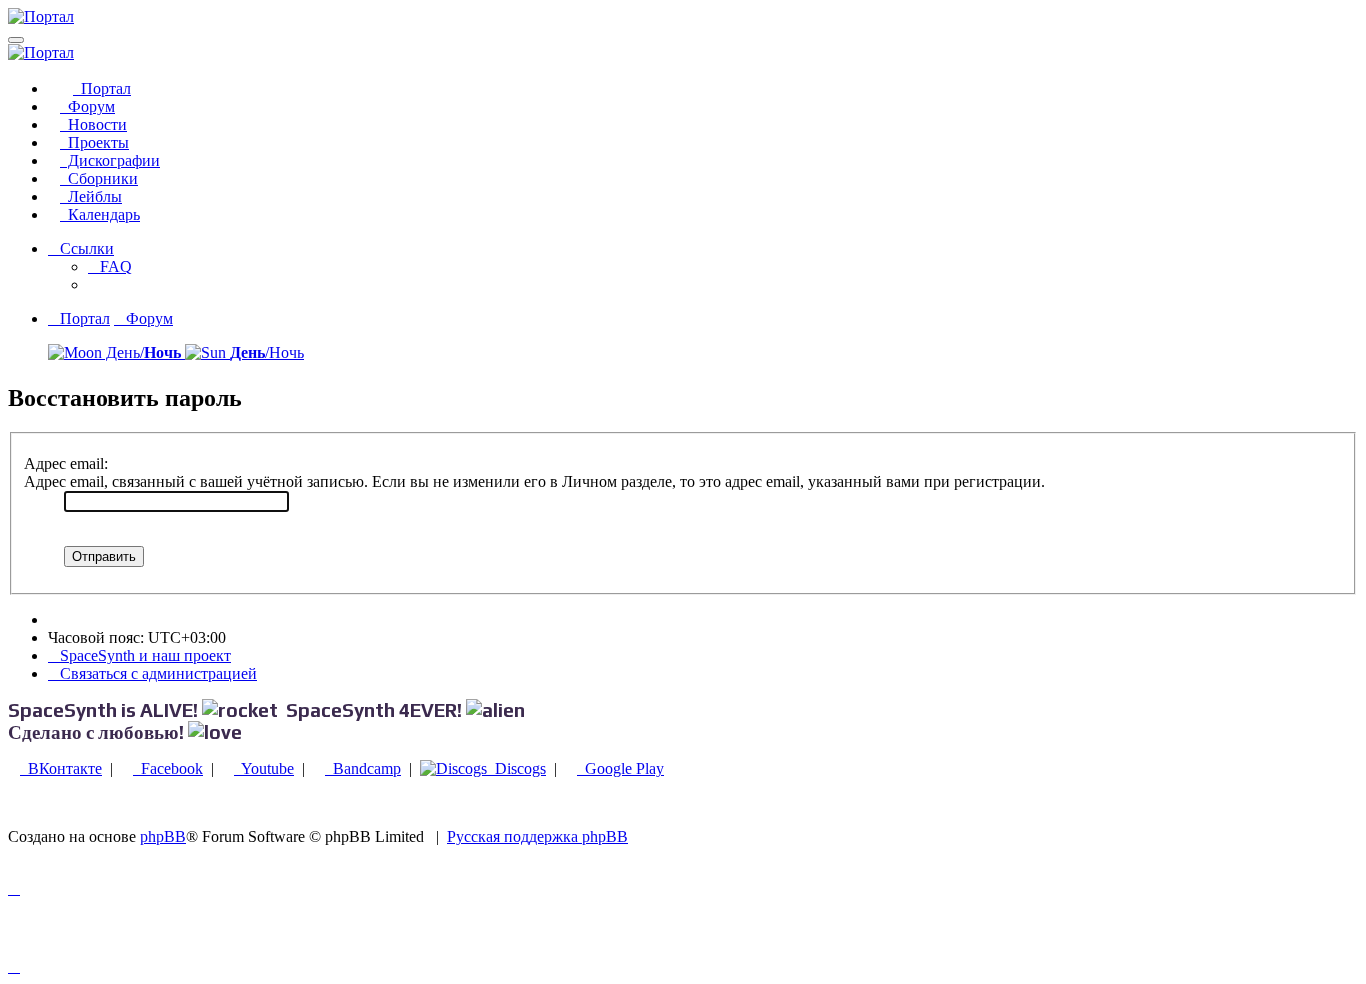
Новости (93, 124)
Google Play (620, 768)
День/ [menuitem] (141, 352)
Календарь (100, 214)
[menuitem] (110, 266)
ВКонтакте (61, 768)
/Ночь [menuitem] (267, 352)
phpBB (163, 836)
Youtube (264, 768)
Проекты (94, 142)
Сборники (99, 178)
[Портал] (41, 16)
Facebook (168, 768)
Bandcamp (363, 768)
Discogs (516, 768)
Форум (87, 106)
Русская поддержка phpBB (537, 836)
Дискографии (110, 160)
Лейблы (91, 196)
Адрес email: (66, 463)
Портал (102, 88)
